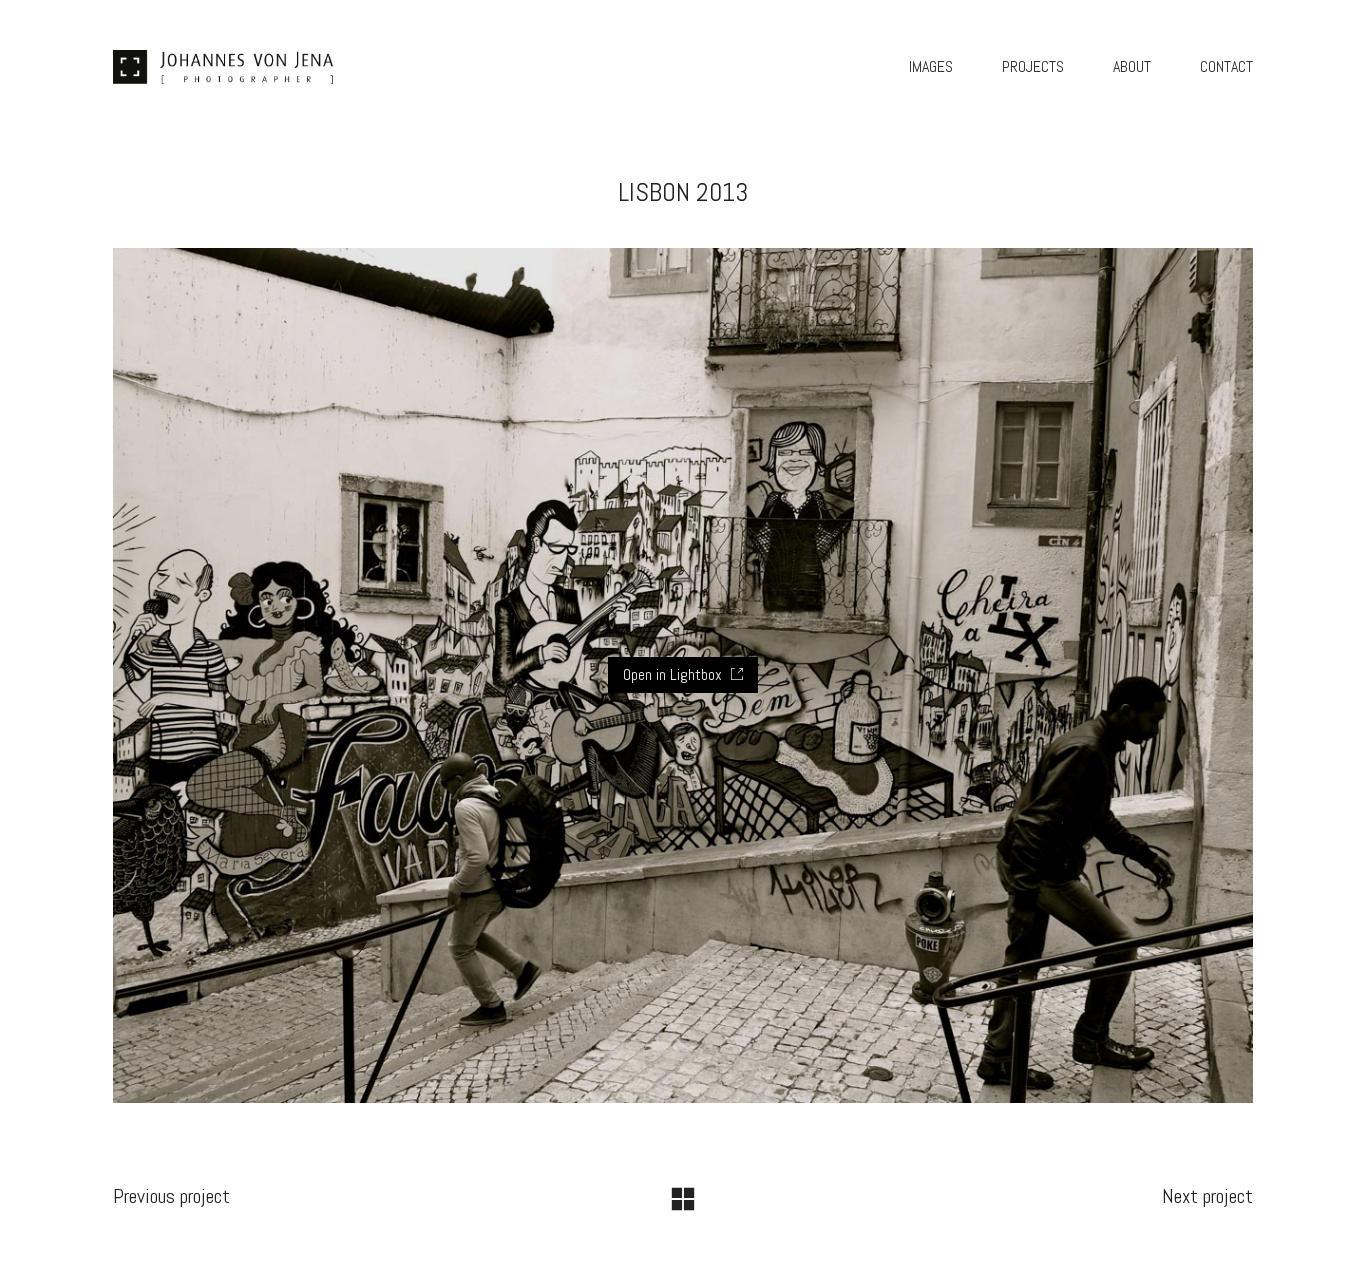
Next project (1207, 1196)
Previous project (171, 1196)
